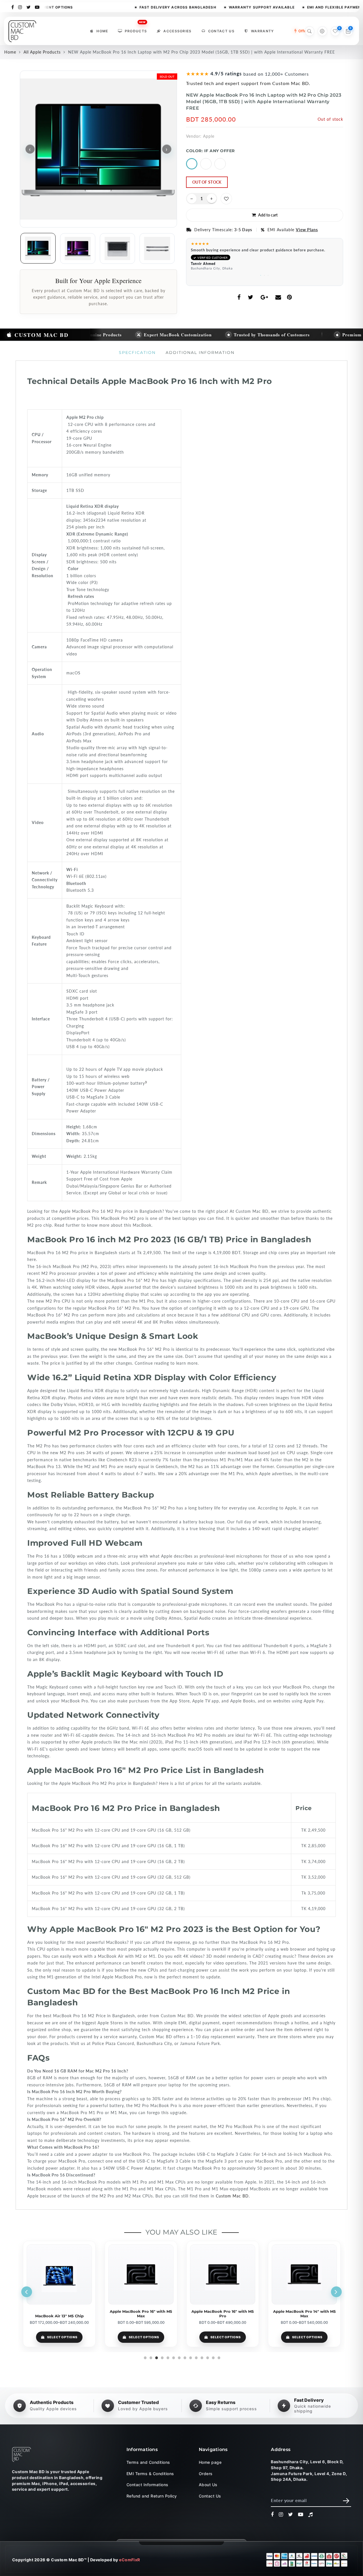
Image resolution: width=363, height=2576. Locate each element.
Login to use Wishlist (226, 199)
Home (102, 31)
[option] (265, 257)
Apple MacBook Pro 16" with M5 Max (141, 2314)
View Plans (307, 230)
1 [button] (261, 274)
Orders (206, 2473)
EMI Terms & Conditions (150, 2473)
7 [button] (179, 2357)
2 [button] (265, 274)
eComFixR (130, 2560)
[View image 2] (78, 249)
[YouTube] (37, 7)
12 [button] (207, 2357)
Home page (210, 2462)
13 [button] (213, 2357)
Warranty (262, 31)
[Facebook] (13, 7)
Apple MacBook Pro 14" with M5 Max (304, 2314)
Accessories (178, 31)
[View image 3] (117, 249)
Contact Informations (147, 2485)
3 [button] (268, 274)
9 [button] (190, 2357)
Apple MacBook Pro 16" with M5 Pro (223, 2314)
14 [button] (218, 2357)
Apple (209, 136)
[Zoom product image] (98, 149)
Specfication (137, 352)
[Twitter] (29, 7)
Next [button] (336, 2292)
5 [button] (167, 2357)
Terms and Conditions (148, 2462)
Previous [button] (27, 2292)
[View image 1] (38, 248)
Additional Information (200, 352)
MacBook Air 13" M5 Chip (59, 2316)
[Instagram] (20, 7)
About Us (208, 2485)
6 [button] (173, 2357)
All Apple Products (42, 52)
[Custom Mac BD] (22, 2454)
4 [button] (162, 2357)
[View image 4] (157, 249)
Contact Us (221, 31)
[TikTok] (311, 2515)
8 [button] (184, 2357)
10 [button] (196, 2357)
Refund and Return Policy (152, 2496)
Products (136, 30)
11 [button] (201, 2357)
